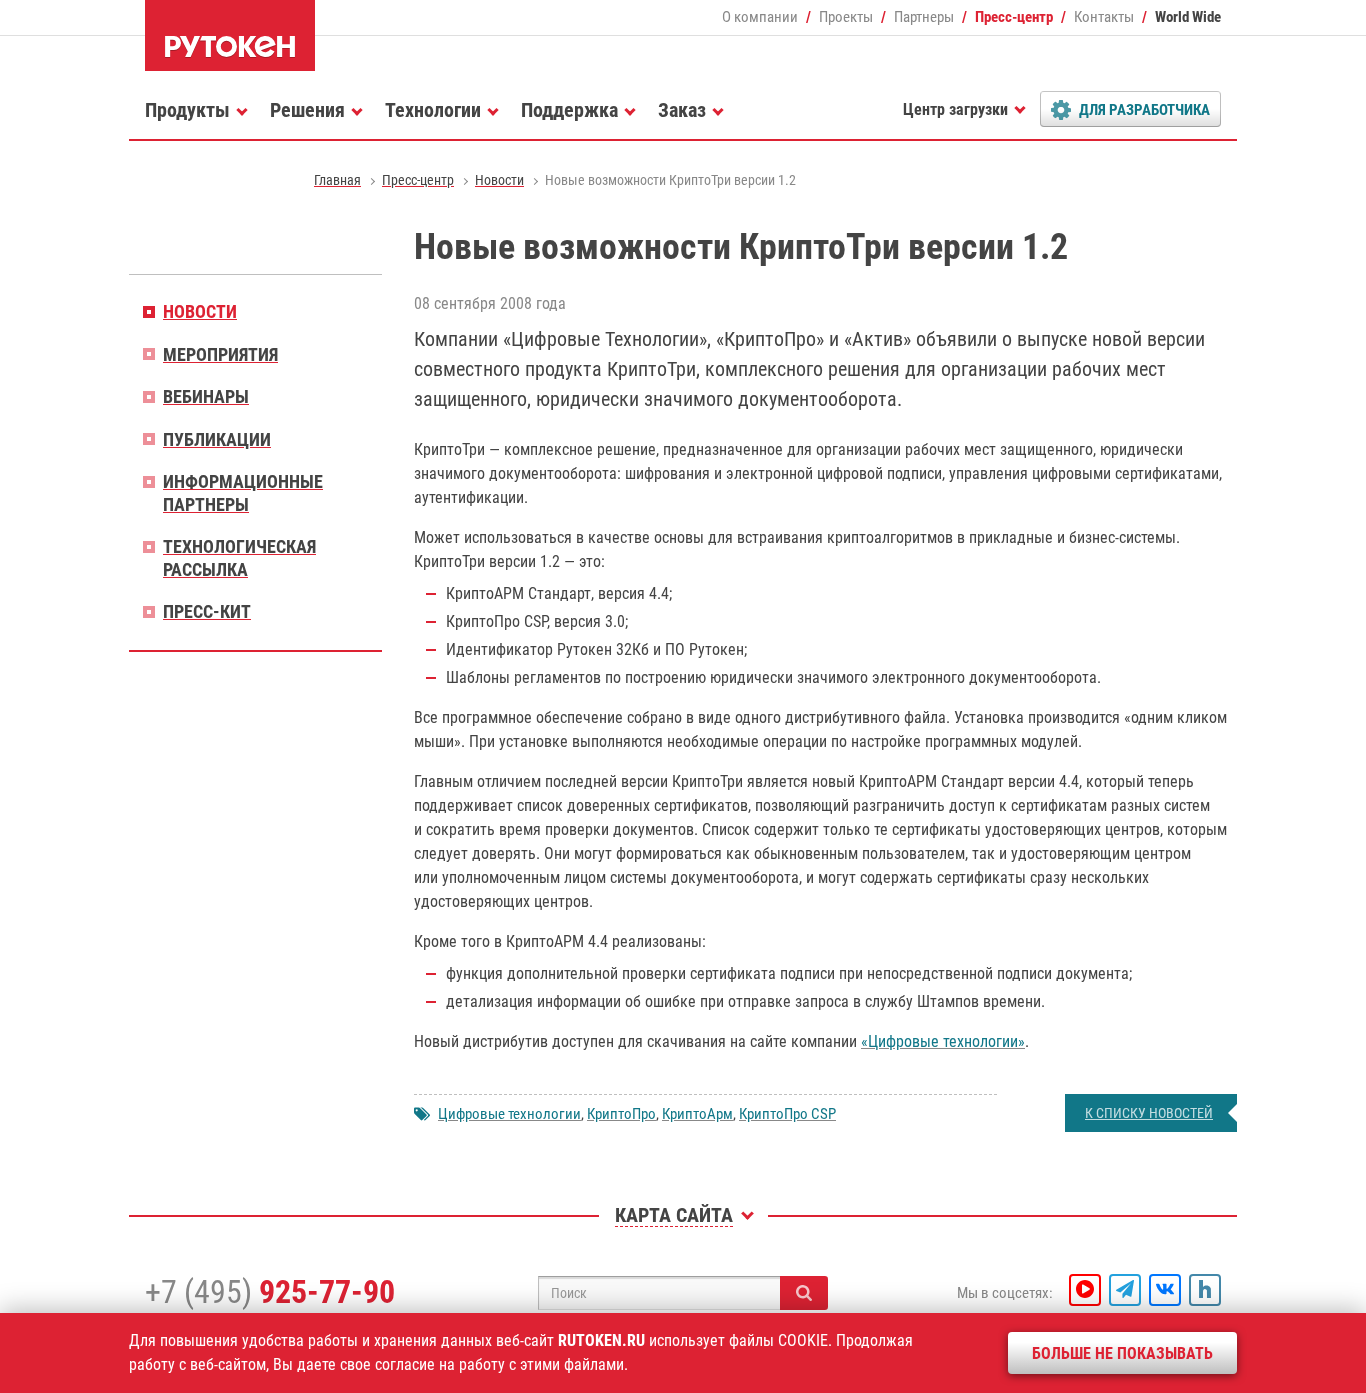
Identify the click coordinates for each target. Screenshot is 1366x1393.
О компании (760, 17)
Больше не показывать (1122, 1353)
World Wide (1188, 17)
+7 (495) (270, 1292)
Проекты (846, 17)
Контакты (1104, 17)
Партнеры (924, 17)
